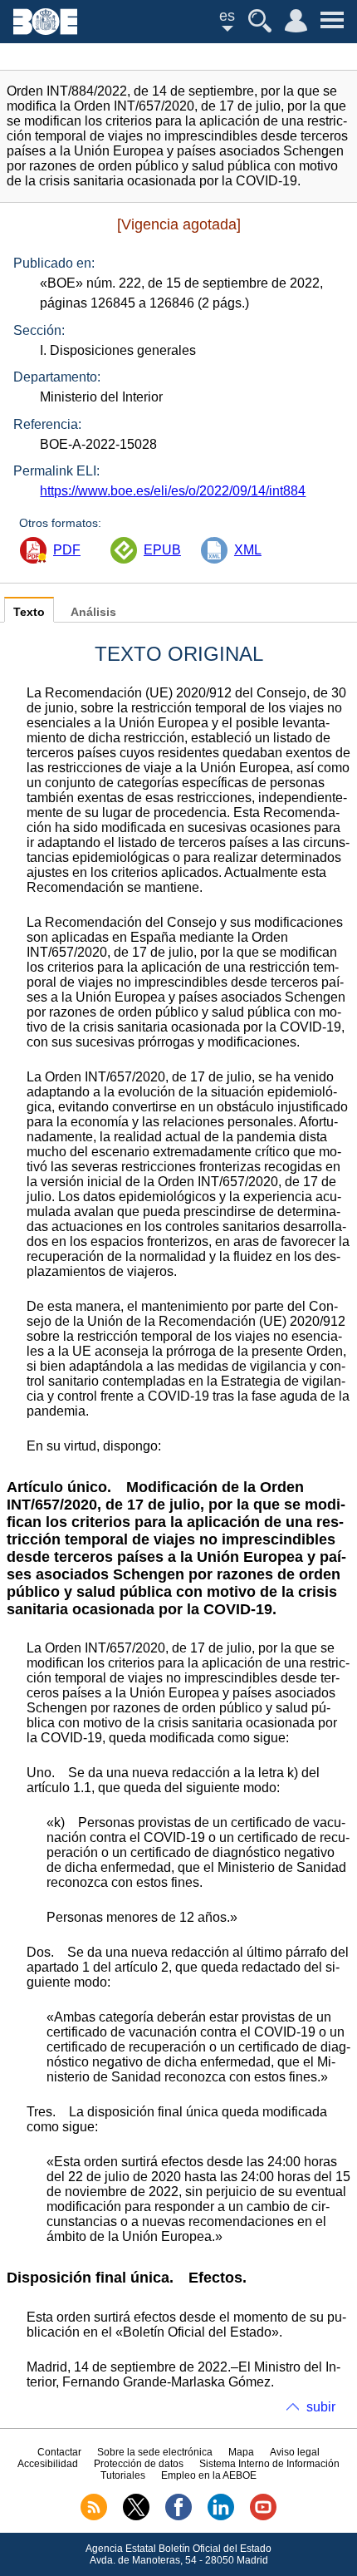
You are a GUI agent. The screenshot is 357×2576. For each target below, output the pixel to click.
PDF (67, 550)
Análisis (93, 612)
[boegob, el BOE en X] (136, 2517)
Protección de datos (139, 2464)
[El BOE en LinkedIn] (221, 2517)
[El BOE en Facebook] (178, 2517)
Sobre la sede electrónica (155, 2452)
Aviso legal (295, 2452)
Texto (29, 612)
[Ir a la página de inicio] (45, 30)
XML (248, 550)
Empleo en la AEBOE (209, 2475)
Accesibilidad (48, 2464)
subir (321, 2407)
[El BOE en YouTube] (263, 2517)
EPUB (162, 550)
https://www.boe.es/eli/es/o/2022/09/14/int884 (173, 491)
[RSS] (94, 2517)
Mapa (241, 2452)
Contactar (59, 2452)
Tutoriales (123, 2475)
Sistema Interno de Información (269, 2464)
